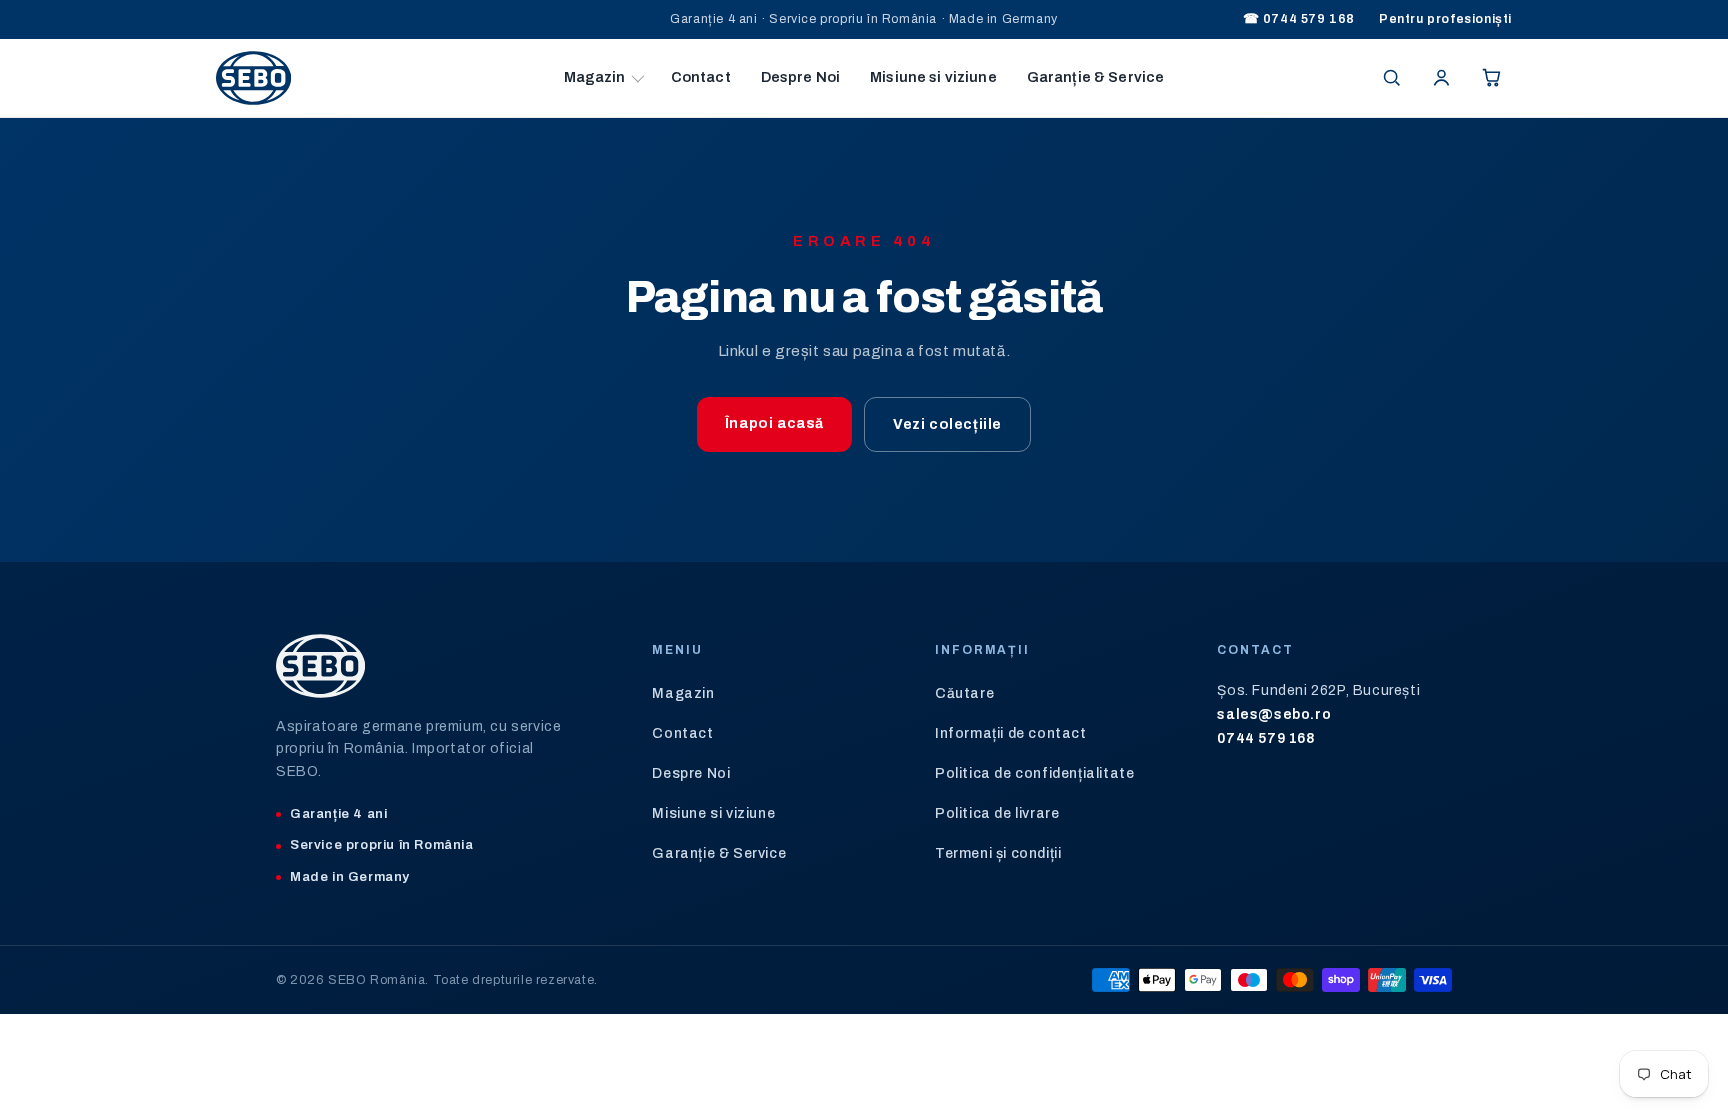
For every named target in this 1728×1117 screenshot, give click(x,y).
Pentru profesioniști (1445, 19)
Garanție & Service (1096, 77)
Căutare (964, 693)
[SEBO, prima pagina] (382, 78)
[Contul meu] (1441, 78)
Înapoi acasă (774, 423)
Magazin (595, 77)
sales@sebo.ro (1274, 714)
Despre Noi (800, 77)
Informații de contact (1011, 733)
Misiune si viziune (933, 77)
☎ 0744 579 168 (1299, 19)
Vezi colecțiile (947, 424)
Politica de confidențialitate (1034, 773)
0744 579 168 (1266, 738)
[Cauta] (1391, 78)
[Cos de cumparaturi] (1491, 78)
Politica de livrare (997, 813)
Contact (701, 77)
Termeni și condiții (998, 853)
